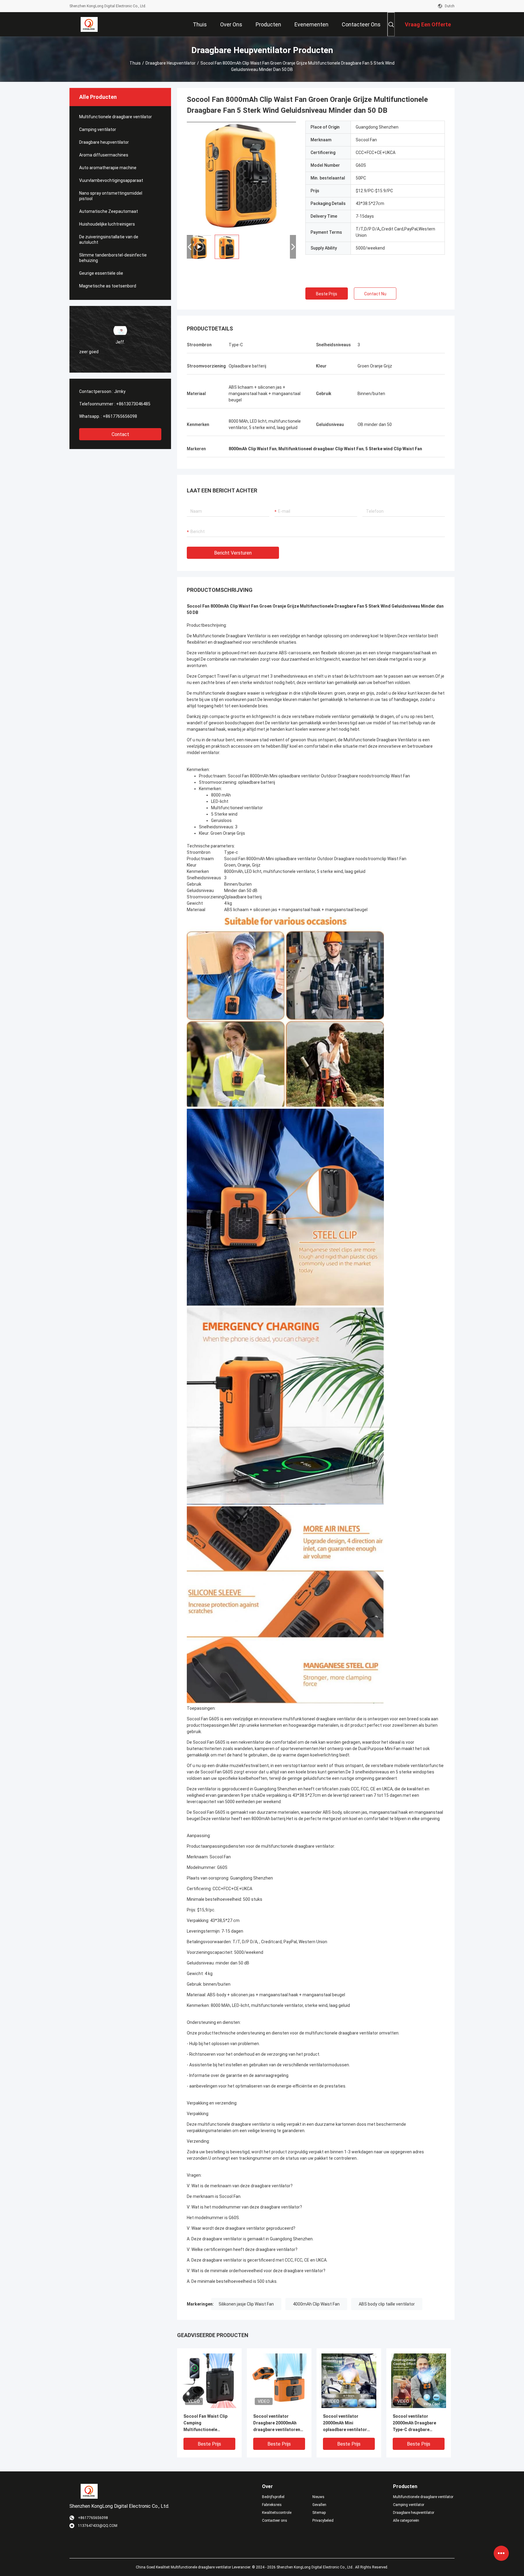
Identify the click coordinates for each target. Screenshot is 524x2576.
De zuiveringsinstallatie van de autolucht (109, 240)
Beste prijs (327, 294)
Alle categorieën (406, 2521)
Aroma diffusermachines (104, 155)
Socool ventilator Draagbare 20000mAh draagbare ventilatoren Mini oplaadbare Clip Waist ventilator (277, 2423)
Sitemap (319, 2513)
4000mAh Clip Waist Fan (316, 2304)
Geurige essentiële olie (101, 273)
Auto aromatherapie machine (108, 168)
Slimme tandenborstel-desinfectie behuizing (113, 258)
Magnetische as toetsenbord (108, 286)
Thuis (135, 63)
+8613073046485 (133, 404)
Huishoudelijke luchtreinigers (107, 224)
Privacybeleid (323, 2521)
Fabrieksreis (272, 2505)
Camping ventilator (98, 129)
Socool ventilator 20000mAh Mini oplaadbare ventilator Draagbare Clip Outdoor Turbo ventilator (347, 2423)
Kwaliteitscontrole (277, 2513)
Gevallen (319, 2505)
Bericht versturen (233, 553)
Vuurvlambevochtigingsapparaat (111, 180)
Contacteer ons (275, 2521)
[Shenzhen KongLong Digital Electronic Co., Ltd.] (89, 24)
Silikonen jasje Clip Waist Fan (246, 2304)
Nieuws (318, 2497)
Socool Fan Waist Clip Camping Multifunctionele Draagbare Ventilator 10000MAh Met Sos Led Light (207, 2423)
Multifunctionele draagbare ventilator (116, 117)
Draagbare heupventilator (171, 63)
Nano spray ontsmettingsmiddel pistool (111, 196)
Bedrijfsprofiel (273, 2497)
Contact (120, 434)
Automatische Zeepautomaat (109, 211)
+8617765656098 (120, 416)
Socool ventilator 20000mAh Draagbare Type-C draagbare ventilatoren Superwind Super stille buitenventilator (416, 2423)
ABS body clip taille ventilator (387, 2304)
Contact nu (375, 294)
